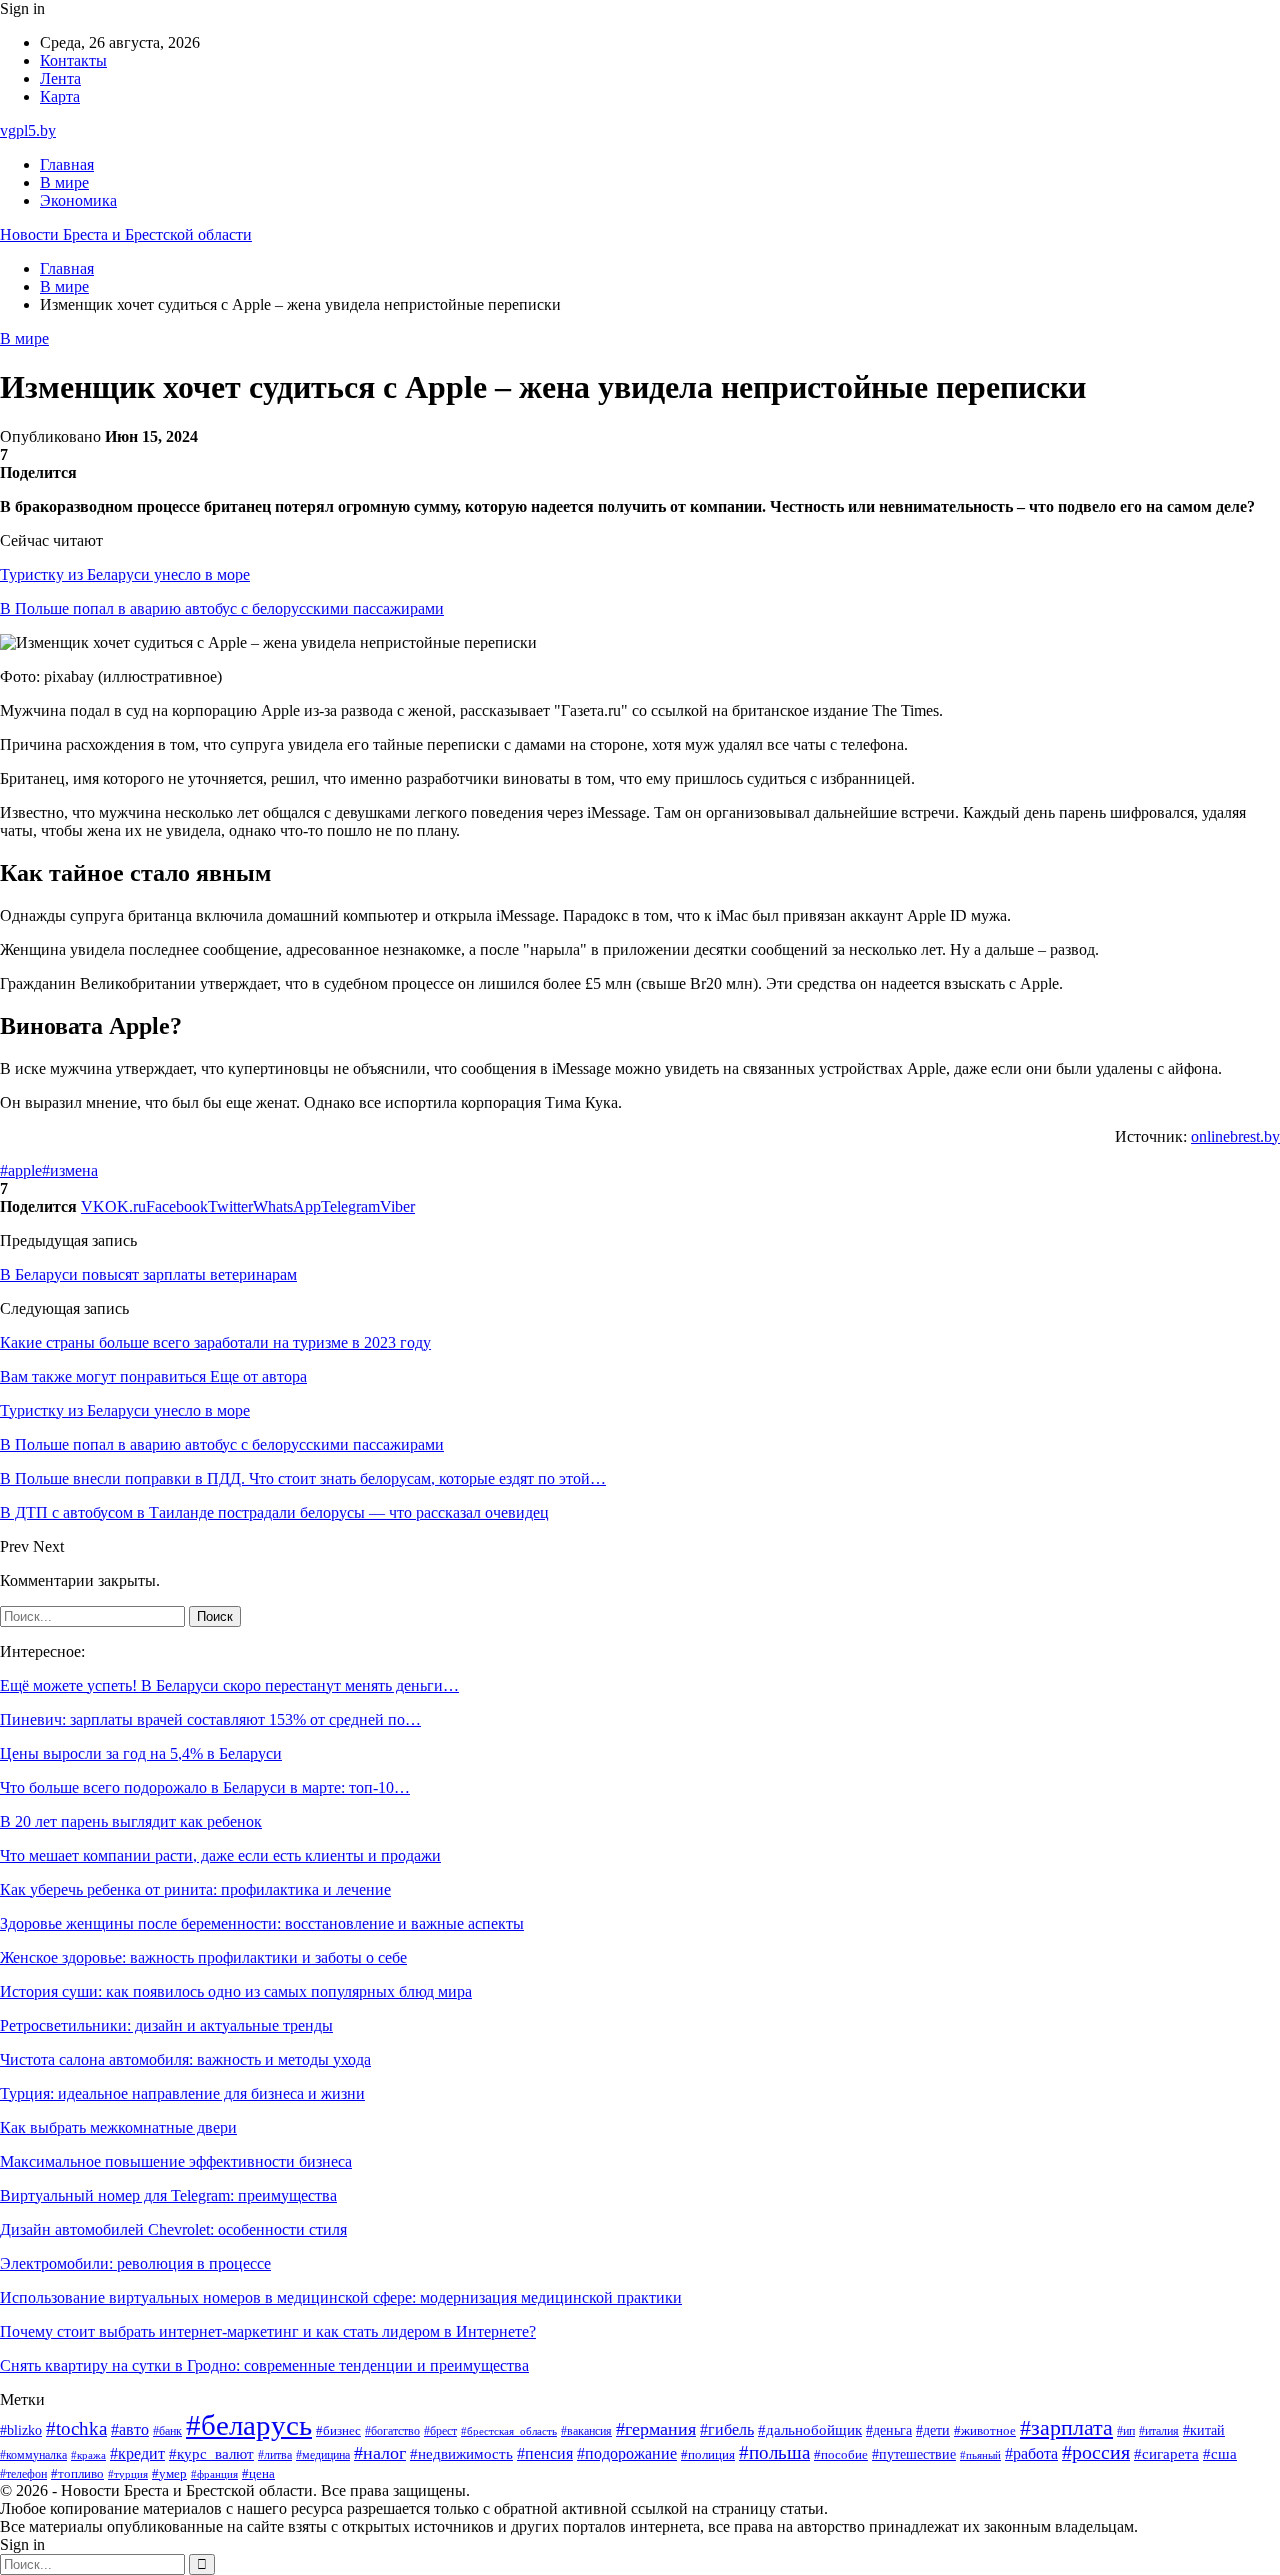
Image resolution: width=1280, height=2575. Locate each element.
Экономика (78, 200)
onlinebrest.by (1235, 1136)
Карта (60, 96)
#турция (128, 2474)
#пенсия (545, 2453)
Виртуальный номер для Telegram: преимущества (168, 2195)
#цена (258, 2474)
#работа (1031, 2454)
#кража (88, 2455)
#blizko (21, 2430)
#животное (985, 2431)
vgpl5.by (28, 130)
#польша (774, 2452)
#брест (440, 2431)
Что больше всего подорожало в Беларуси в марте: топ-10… (205, 1787)
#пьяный (980, 2455)
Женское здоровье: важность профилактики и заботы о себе (203, 1957)
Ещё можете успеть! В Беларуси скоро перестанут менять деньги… (229, 1685)
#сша (1220, 2454)
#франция (214, 2474)
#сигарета (1166, 2454)
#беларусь (249, 2425)
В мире (64, 182)
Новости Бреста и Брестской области (126, 234)
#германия (656, 2429)
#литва (275, 2455)
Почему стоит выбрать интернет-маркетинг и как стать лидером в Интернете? (268, 2331)
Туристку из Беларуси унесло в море (125, 574)
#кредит (137, 2453)
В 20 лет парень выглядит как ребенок (131, 1821)
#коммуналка (33, 2455)
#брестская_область (509, 2431)
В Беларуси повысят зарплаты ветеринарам (148, 1274)
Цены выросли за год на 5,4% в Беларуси (141, 1753)
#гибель (727, 2429)
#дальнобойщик (810, 2430)
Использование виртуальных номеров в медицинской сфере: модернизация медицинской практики (341, 2297)
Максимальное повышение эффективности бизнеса (176, 2161)
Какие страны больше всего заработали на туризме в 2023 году (215, 1342)
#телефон (23, 2474)
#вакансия (586, 2431)
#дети (933, 2430)
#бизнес (338, 2431)
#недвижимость (461, 2454)
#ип (1126, 2431)
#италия (1159, 2431)
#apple (21, 1170)
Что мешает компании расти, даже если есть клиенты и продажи (220, 1855)
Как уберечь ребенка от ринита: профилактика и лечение (195, 1889)
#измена (70, 1170)
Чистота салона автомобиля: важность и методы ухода (185, 2059)
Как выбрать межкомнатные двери (118, 2127)
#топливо (77, 2473)
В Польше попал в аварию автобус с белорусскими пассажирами (222, 608)
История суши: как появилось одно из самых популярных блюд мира (236, 1991)
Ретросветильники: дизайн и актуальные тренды (166, 2025)
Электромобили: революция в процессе (135, 2263)
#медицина (323, 2455)
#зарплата (1066, 2428)
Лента (60, 78)
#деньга (889, 2430)
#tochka (76, 2428)
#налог (380, 2453)
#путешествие (914, 2454)
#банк (167, 2431)
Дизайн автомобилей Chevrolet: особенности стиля (173, 2229)
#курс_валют (211, 2453)
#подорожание (627, 2453)
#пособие (841, 2454)
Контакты (73, 60)
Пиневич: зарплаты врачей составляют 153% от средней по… (210, 1719)
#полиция (708, 2455)
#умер (169, 2473)
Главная (67, 164)
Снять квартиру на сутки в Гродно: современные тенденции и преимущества (264, 2365)
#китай (1204, 2430)
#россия (1096, 2452)
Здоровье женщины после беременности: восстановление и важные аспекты (262, 1923)
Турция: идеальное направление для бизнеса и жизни (182, 2093)
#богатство (392, 2431)
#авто (130, 2429)
